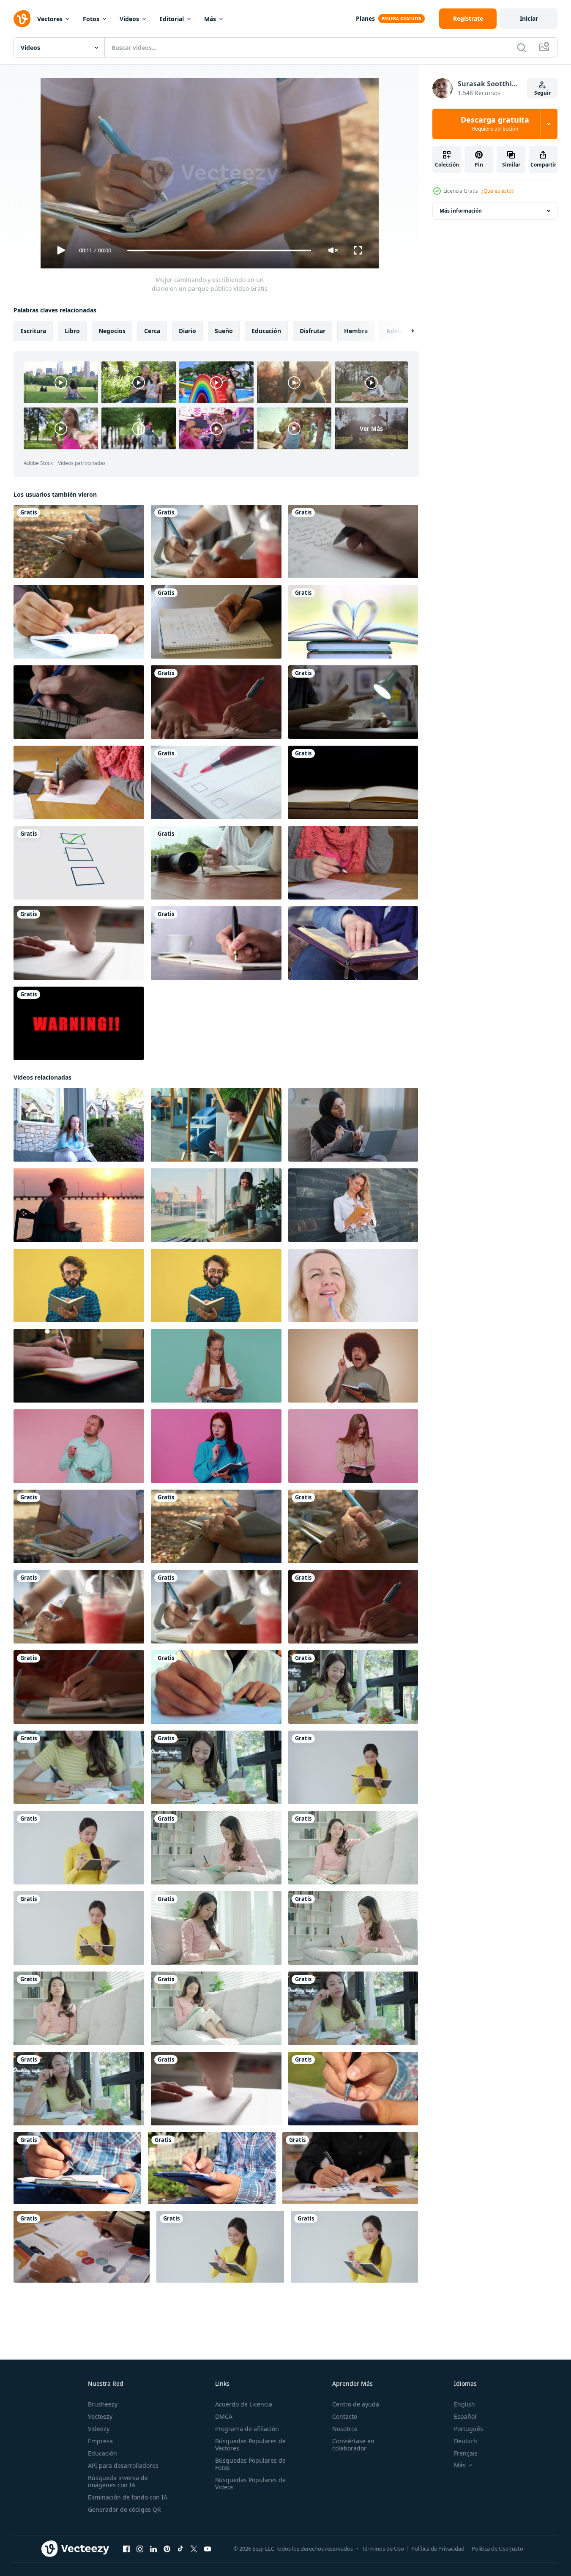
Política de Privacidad (438, 2549)
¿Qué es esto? (497, 191)
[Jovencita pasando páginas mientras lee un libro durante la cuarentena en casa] (353, 702)
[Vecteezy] (22, 19)
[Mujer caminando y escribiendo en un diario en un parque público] (79, 1526)
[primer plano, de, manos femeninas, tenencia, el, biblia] (353, 943)
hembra (356, 331)
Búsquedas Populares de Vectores (250, 2445)
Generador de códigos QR (124, 2509)
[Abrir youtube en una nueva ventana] (208, 2549)
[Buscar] (522, 47)
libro (72, 331)
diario (187, 331)
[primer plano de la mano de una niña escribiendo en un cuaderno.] (79, 1687)
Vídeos (129, 19)
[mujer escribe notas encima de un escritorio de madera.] (216, 863)
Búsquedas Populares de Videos (250, 2483)
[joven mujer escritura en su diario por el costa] (79, 1205)
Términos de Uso (383, 2549)
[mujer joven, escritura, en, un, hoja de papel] (79, 782)
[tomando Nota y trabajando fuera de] (353, 2089)
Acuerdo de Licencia (244, 2404)
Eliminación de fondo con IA (128, 2497)
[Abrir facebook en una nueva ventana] (126, 2549)
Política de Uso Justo (497, 2549)
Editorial (172, 19)
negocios (112, 331)
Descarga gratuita (495, 124)
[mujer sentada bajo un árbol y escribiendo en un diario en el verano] (79, 541)
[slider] (219, 250)
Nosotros (345, 2429)
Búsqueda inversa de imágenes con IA (118, 2481)
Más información (461, 211)
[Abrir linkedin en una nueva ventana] (153, 2549)
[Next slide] (405, 331)
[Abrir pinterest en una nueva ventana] (167, 2549)
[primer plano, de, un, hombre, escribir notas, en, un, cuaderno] (79, 702)
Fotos (91, 19)
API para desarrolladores (123, 2465)
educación (266, 331)
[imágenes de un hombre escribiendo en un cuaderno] (216, 622)
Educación (102, 2453)
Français (466, 2453)
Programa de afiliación (247, 2429)
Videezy (99, 2429)
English (464, 2404)
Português (469, 2429)
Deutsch (466, 2441)
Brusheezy (103, 2404)
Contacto (345, 2416)
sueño (224, 331)
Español (465, 2416)
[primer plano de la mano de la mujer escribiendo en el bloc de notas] (79, 622)
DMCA (224, 2416)
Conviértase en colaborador (353, 2445)
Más (210, 19)
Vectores (50, 19)
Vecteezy (100, 2416)
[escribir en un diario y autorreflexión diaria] (353, 541)
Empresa (100, 2441)
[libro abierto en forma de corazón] (353, 622)
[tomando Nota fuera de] (77, 2168)
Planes (365, 18)
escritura (33, 331)
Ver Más (371, 428)
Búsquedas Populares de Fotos (250, 2464)
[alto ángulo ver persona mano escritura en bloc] (216, 943)
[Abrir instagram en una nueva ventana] (140, 2549)
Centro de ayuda (356, 2404)
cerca (152, 331)
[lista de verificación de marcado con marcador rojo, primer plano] (216, 782)
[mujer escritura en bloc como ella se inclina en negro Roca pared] (353, 1205)
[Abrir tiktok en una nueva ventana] (180, 2549)
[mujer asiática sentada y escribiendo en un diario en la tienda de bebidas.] (216, 541)
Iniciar (529, 18)
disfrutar (313, 331)
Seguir (542, 93)
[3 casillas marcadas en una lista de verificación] (79, 863)
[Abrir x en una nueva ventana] (194, 2549)
